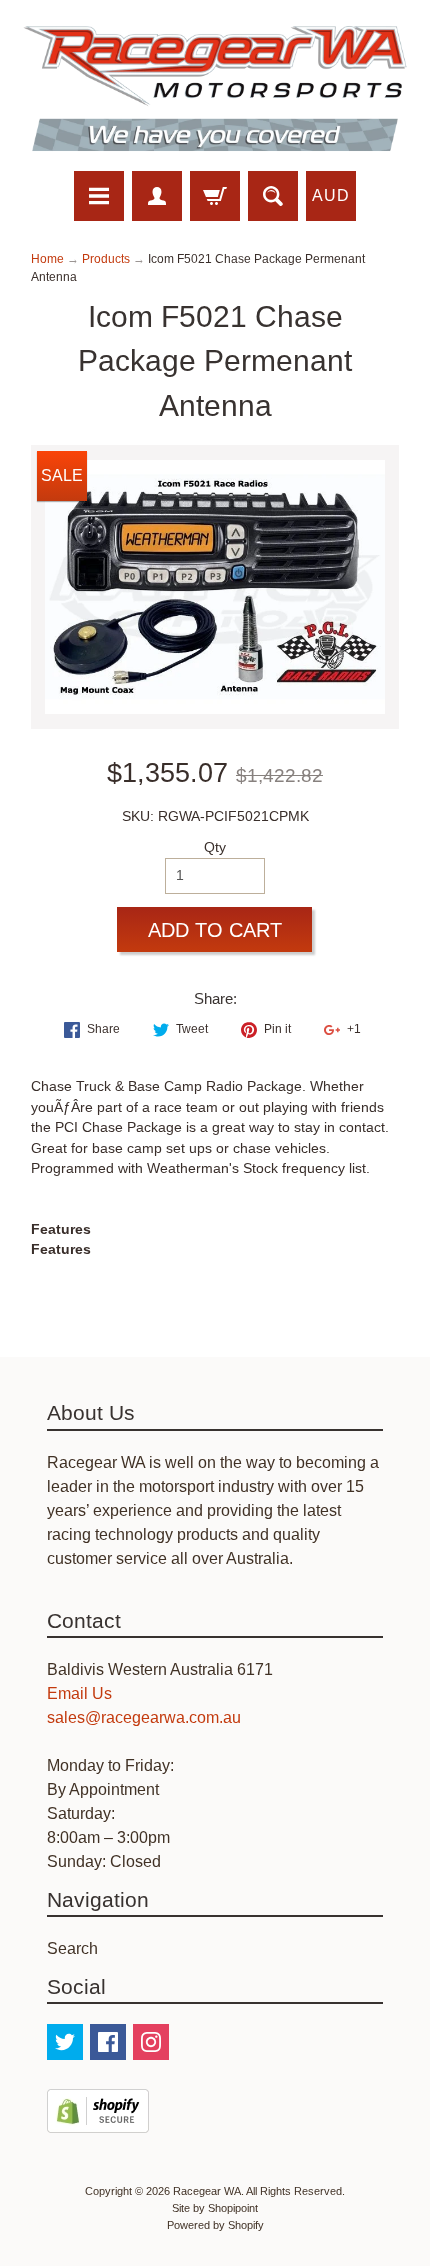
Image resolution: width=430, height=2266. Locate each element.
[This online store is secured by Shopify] (98, 2120)
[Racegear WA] (215, 88)
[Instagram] (151, 2042)
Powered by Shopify (215, 2225)
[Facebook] (108, 2042)
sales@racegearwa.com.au (144, 1717)
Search (72, 1948)
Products (106, 259)
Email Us (79, 1693)
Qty (215, 847)
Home (47, 259)
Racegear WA (207, 2191)
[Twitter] (65, 2042)
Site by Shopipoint (215, 2208)
